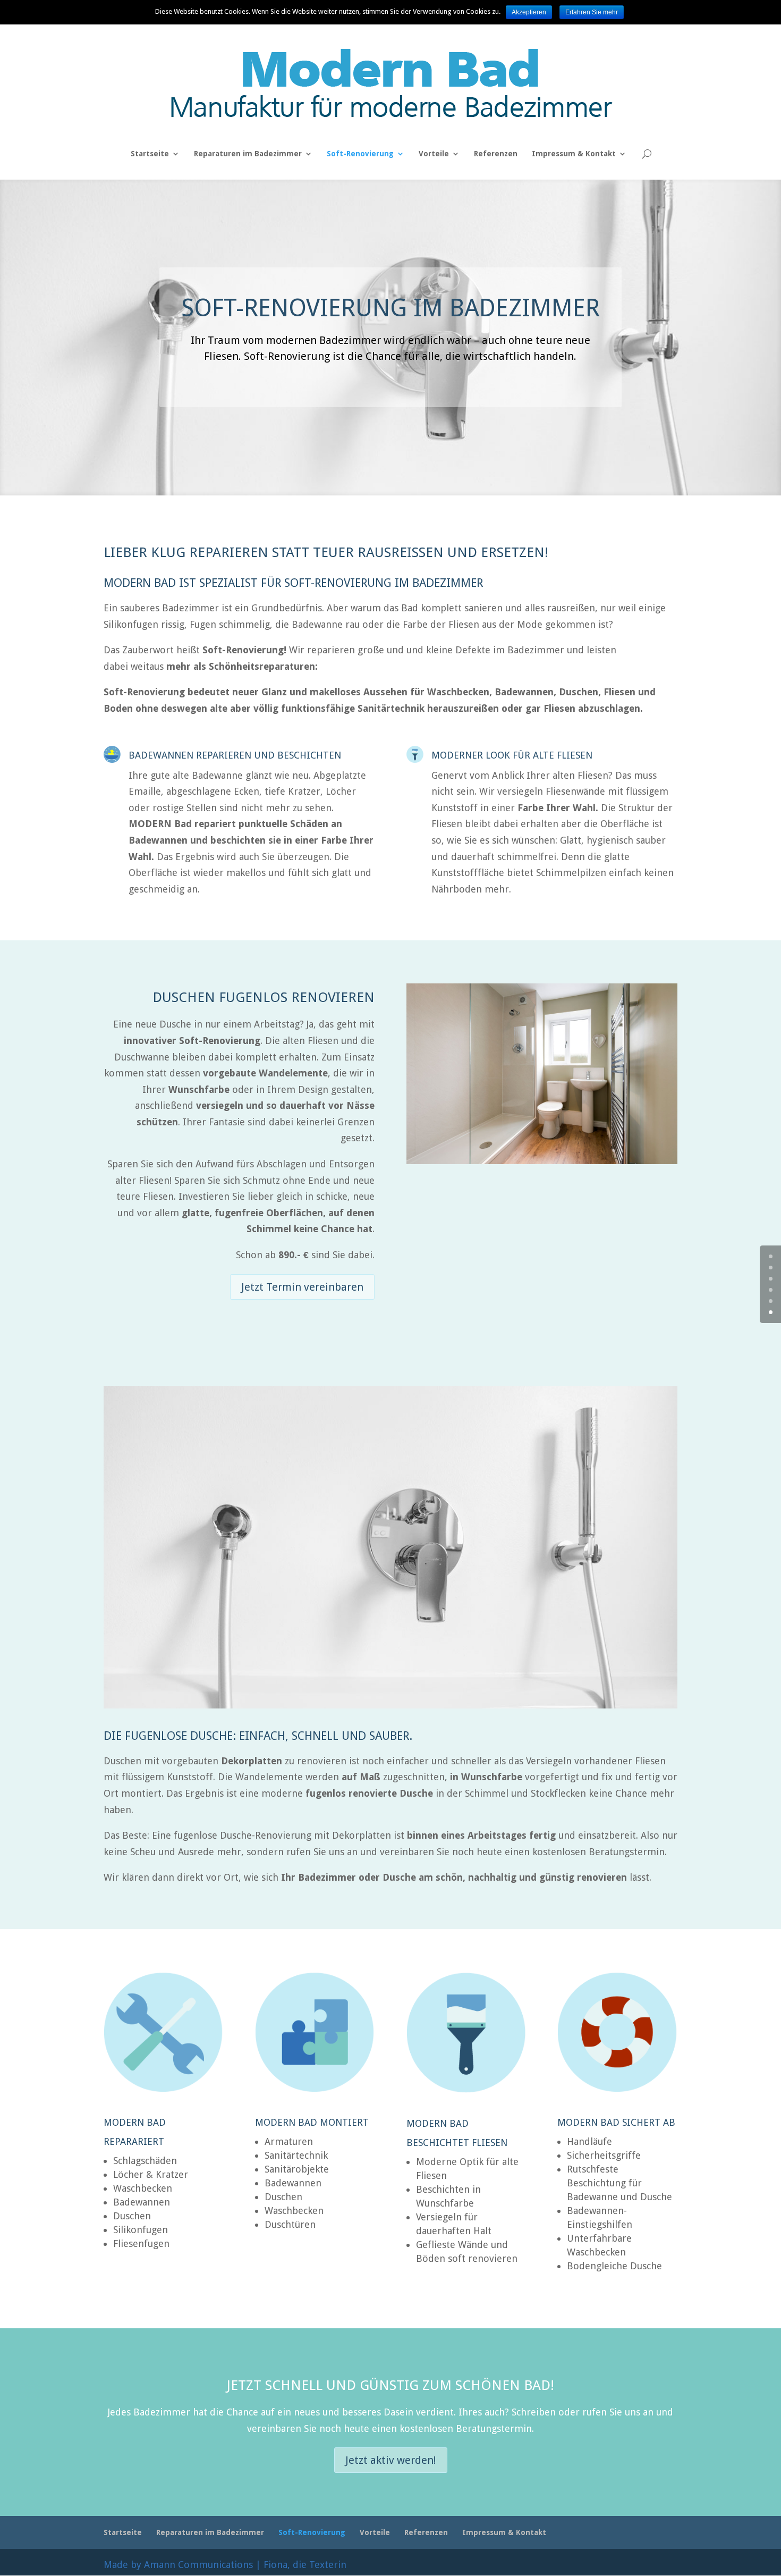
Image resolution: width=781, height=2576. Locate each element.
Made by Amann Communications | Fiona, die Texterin (225, 2565)
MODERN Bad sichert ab (616, 2122)
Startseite (150, 154)
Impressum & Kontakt (574, 154)
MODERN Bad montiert (312, 2122)
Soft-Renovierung (360, 154)
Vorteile (434, 154)
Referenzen (496, 154)
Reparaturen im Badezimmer (248, 154)
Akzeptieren (529, 12)
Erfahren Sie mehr (592, 12)
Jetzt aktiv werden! (391, 2460)
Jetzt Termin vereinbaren (302, 1287)
